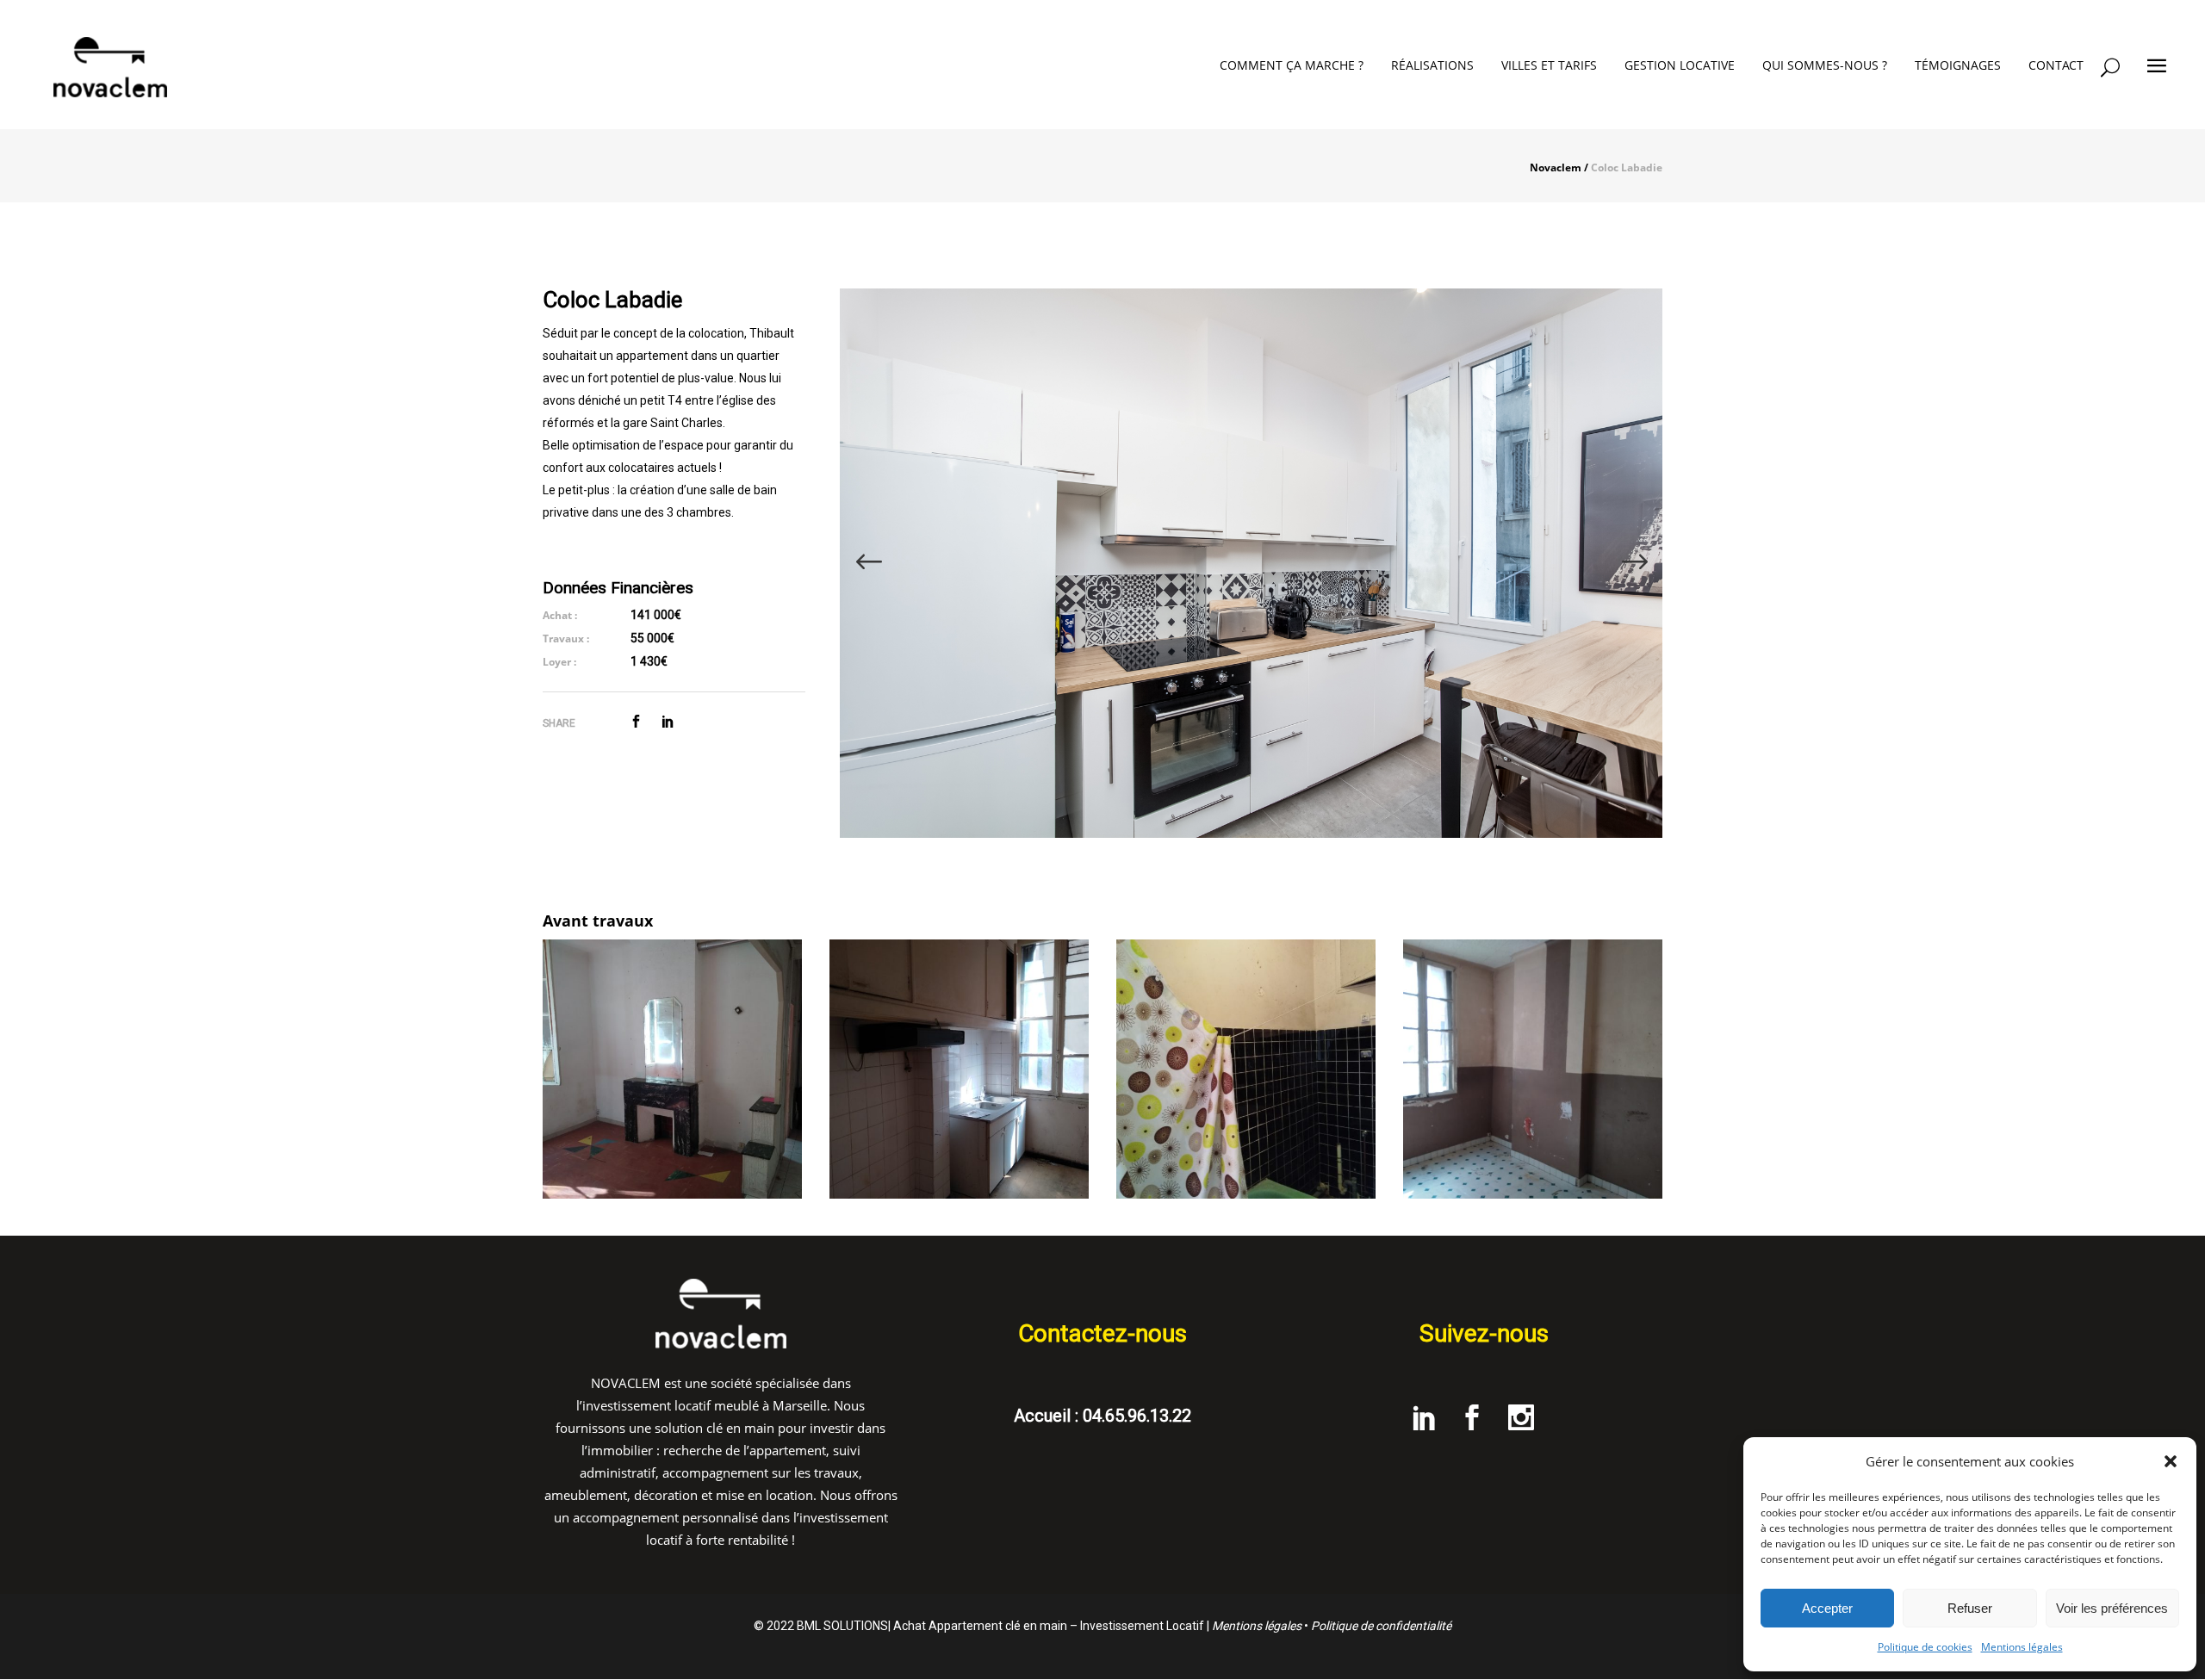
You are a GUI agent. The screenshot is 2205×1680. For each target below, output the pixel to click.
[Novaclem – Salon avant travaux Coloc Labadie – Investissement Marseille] (672, 1069)
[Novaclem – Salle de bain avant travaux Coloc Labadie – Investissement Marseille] (1246, 1069)
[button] (2171, 1461)
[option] (1251, 563)
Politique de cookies (1925, 1647)
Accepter (1827, 1608)
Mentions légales (2022, 1647)
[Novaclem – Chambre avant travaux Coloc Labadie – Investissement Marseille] (1533, 1069)
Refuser (1970, 1608)
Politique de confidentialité (1381, 1626)
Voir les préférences (2112, 1608)
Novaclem (1556, 168)
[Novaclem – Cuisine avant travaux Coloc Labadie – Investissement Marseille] (959, 1069)
